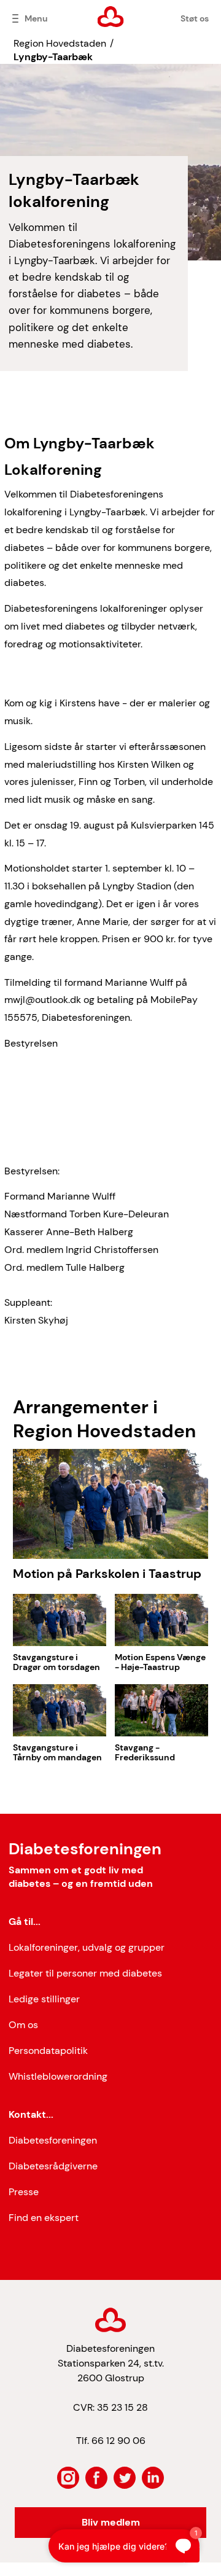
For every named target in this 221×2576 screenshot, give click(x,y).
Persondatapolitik (48, 2051)
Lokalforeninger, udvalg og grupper (87, 1947)
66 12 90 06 (118, 2441)
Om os (23, 2025)
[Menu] (15, 18)
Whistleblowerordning (58, 2076)
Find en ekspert (44, 2218)
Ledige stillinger (44, 1999)
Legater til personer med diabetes (85, 1973)
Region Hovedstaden (60, 43)
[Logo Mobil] (111, 17)
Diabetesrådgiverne (53, 2166)
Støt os (195, 18)
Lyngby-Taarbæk (53, 57)
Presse (24, 2192)
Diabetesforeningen (53, 2140)
